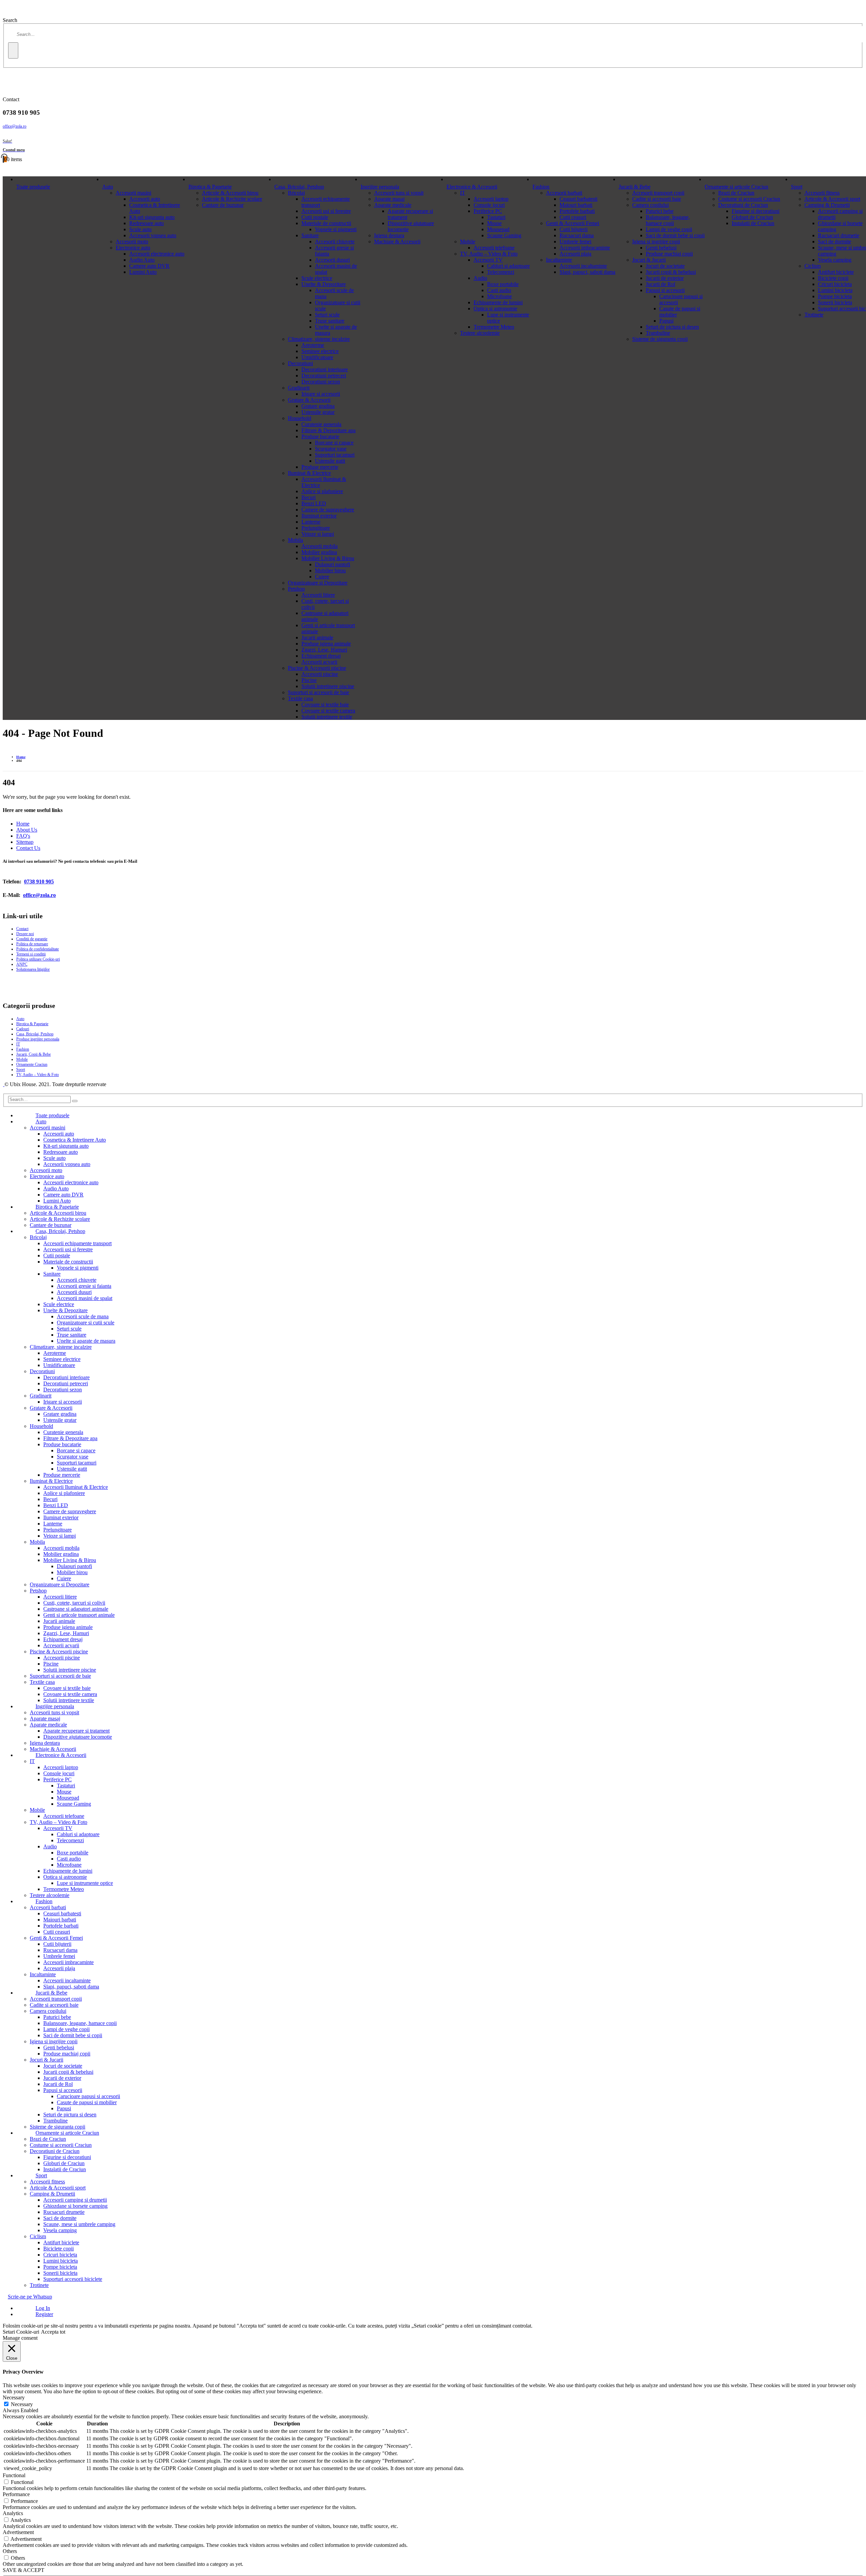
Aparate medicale (393, 205)
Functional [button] (14, 2475)
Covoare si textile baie (325, 704)
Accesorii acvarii (319, 662)
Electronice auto (133, 248)
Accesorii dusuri (332, 260)
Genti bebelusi (661, 248)
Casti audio (499, 290)
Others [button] (10, 2551)
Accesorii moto (132, 241)
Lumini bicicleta (835, 290)
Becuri (309, 497)
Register (44, 2314)
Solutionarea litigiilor (33, 969)
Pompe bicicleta (835, 296)
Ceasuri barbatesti (578, 199)
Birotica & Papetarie (210, 187)
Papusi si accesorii (665, 290)
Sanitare (310, 235)
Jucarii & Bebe (635, 187)
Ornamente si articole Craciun (736, 187)
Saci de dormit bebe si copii (675, 235)
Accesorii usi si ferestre (326, 211)
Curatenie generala (321, 424)
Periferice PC (488, 211)
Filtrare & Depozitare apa (328, 430)
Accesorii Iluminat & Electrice (76, 1487)
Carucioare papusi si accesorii (88, 2096)
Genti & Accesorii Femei (573, 223)
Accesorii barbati (564, 193)
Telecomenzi (501, 272)
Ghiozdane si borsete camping (75, 2206)
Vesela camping (835, 260)
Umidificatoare (317, 357)
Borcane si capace (334, 443)
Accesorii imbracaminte (585, 248)
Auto (108, 187)
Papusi (666, 321)
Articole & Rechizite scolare (232, 199)
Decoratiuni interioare (325, 369)
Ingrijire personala (380, 187)
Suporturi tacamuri (335, 455)
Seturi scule (327, 315)
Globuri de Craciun (752, 217)
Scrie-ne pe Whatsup (30, 2297)
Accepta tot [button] (53, 2332)
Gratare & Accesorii (309, 400)
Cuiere (322, 577)
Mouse (494, 223)
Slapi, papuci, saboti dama (587, 272)
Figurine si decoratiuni (756, 211)
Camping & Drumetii (827, 205)
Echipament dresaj (321, 656)
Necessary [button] (14, 2397)
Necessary (22, 2404)
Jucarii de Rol (660, 284)
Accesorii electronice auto (157, 254)
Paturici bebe (660, 211)
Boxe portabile (503, 284)
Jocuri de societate (665, 266)
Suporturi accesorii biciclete (73, 2279)
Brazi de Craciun (736, 193)
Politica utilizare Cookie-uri (38, 959)
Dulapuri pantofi (333, 564)
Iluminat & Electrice (309, 473)
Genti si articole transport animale (79, 1615)
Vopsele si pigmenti (336, 229)
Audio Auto (142, 260)
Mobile (468, 241)
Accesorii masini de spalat (85, 1298)
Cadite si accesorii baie (657, 199)
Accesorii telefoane (494, 248)
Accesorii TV (488, 260)
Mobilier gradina (319, 552)
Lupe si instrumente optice (85, 1883)
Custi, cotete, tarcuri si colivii (74, 1603)
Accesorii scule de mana (83, 1316)
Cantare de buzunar (223, 205)
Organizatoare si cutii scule (86, 1323)
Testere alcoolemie (480, 333)
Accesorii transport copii (658, 193)
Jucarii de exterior (665, 278)
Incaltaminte (559, 260)
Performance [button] (16, 2494)
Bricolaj (296, 193)
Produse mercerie (320, 467)
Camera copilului (651, 205)
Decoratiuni (300, 363)
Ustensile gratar (318, 412)
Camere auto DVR (149, 266)
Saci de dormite (835, 241)
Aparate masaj (389, 199)
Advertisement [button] (18, 2532)
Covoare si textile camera (328, 711)
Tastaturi (496, 217)
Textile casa (300, 698)
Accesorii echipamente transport (77, 1243)
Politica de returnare (32, 944)
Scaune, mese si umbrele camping (79, 2224)
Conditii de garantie (32, 939)
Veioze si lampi (318, 534)
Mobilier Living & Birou (328, 558)
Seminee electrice (320, 351)
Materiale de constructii (326, 223)
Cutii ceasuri (573, 217)
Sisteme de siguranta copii (660, 339)
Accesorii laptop (491, 199)
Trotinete (814, 315)
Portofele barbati (577, 211)
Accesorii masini (133, 193)
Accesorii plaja (575, 254)
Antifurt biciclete (836, 272)
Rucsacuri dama (577, 235)
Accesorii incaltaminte (583, 266)
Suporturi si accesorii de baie (318, 692)
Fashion (541, 187)
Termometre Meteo (494, 327)
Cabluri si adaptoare (508, 266)
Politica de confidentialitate (38, 949)
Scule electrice (317, 278)
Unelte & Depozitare (324, 284)
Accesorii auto (145, 199)
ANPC (22, 964)
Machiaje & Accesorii (397, 241)
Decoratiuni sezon (321, 382)
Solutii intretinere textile (327, 717)
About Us (27, 830)
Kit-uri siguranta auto (152, 217)
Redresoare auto (146, 223)
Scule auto (140, 229)
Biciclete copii (833, 278)
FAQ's (23, 836)
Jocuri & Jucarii (649, 260)
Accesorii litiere (318, 595)
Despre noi (25, 934)
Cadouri (23, 1029)
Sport (797, 187)
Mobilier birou (330, 570)
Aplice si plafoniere (322, 491)
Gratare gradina (318, 406)
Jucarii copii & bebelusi (671, 272)
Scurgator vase (331, 449)
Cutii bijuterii (574, 229)
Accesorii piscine (320, 674)
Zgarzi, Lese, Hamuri (324, 650)
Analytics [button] (13, 2513)
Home (23, 824)
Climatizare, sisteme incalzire (319, 339)
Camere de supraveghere (328, 510)
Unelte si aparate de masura (86, 1341)
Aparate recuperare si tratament (76, 1731)
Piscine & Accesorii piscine (317, 668)
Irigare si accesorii (321, 394)
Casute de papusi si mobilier (87, 2102)
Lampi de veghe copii (669, 229)
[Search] (13, 50)
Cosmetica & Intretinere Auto (75, 1140)
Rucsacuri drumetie (839, 235)
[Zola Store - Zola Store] (4, 1084)
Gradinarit (299, 388)
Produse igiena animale (326, 644)
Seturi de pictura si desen (672, 327)
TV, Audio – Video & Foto (489, 254)
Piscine (309, 680)
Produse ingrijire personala (38, 1039)
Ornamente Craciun (32, 1064)
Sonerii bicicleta (835, 302)
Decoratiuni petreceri (324, 376)
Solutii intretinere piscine (328, 686)
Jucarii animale (317, 637)
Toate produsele (33, 187)
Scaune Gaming (504, 235)
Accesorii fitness (822, 193)
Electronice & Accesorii (472, 187)
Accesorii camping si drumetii (75, 2200)
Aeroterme (313, 345)
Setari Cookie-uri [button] (21, 2332)
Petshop (296, 589)
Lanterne (311, 522)
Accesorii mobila (320, 546)
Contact (22, 929)
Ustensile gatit (330, 461)
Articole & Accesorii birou (230, 193)
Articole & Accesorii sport (832, 199)
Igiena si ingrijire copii (656, 241)
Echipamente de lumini (498, 302)
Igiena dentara (389, 235)
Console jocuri (489, 205)
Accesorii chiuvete (335, 241)
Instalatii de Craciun (753, 223)
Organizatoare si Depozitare (318, 583)
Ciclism (813, 266)
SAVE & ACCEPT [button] (24, 2570)
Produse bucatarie (320, 436)
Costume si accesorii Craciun (749, 199)
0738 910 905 (39, 882)
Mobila (295, 540)
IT (463, 193)
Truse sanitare (330, 321)
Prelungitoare (316, 528)
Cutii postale (315, 217)
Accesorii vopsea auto (153, 235)
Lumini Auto (143, 272)
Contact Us (28, 848)
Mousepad (498, 229)
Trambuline (658, 333)
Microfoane (499, 296)
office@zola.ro (15, 126)
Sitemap (25, 842)
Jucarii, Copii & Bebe (33, 1054)
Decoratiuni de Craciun (743, 205)
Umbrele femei (575, 241)
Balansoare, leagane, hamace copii (668, 220)
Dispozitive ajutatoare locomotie (78, 1737)
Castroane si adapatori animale (76, 1609)
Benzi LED (314, 503)
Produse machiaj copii (669, 254)
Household (300, 418)
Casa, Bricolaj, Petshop (299, 187)
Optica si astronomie (495, 309)
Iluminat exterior (319, 516)
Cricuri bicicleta (835, 284)
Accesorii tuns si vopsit (399, 193)
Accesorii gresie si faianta (84, 1286)
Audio (480, 278)
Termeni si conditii (31, 954)
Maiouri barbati (576, 205)
